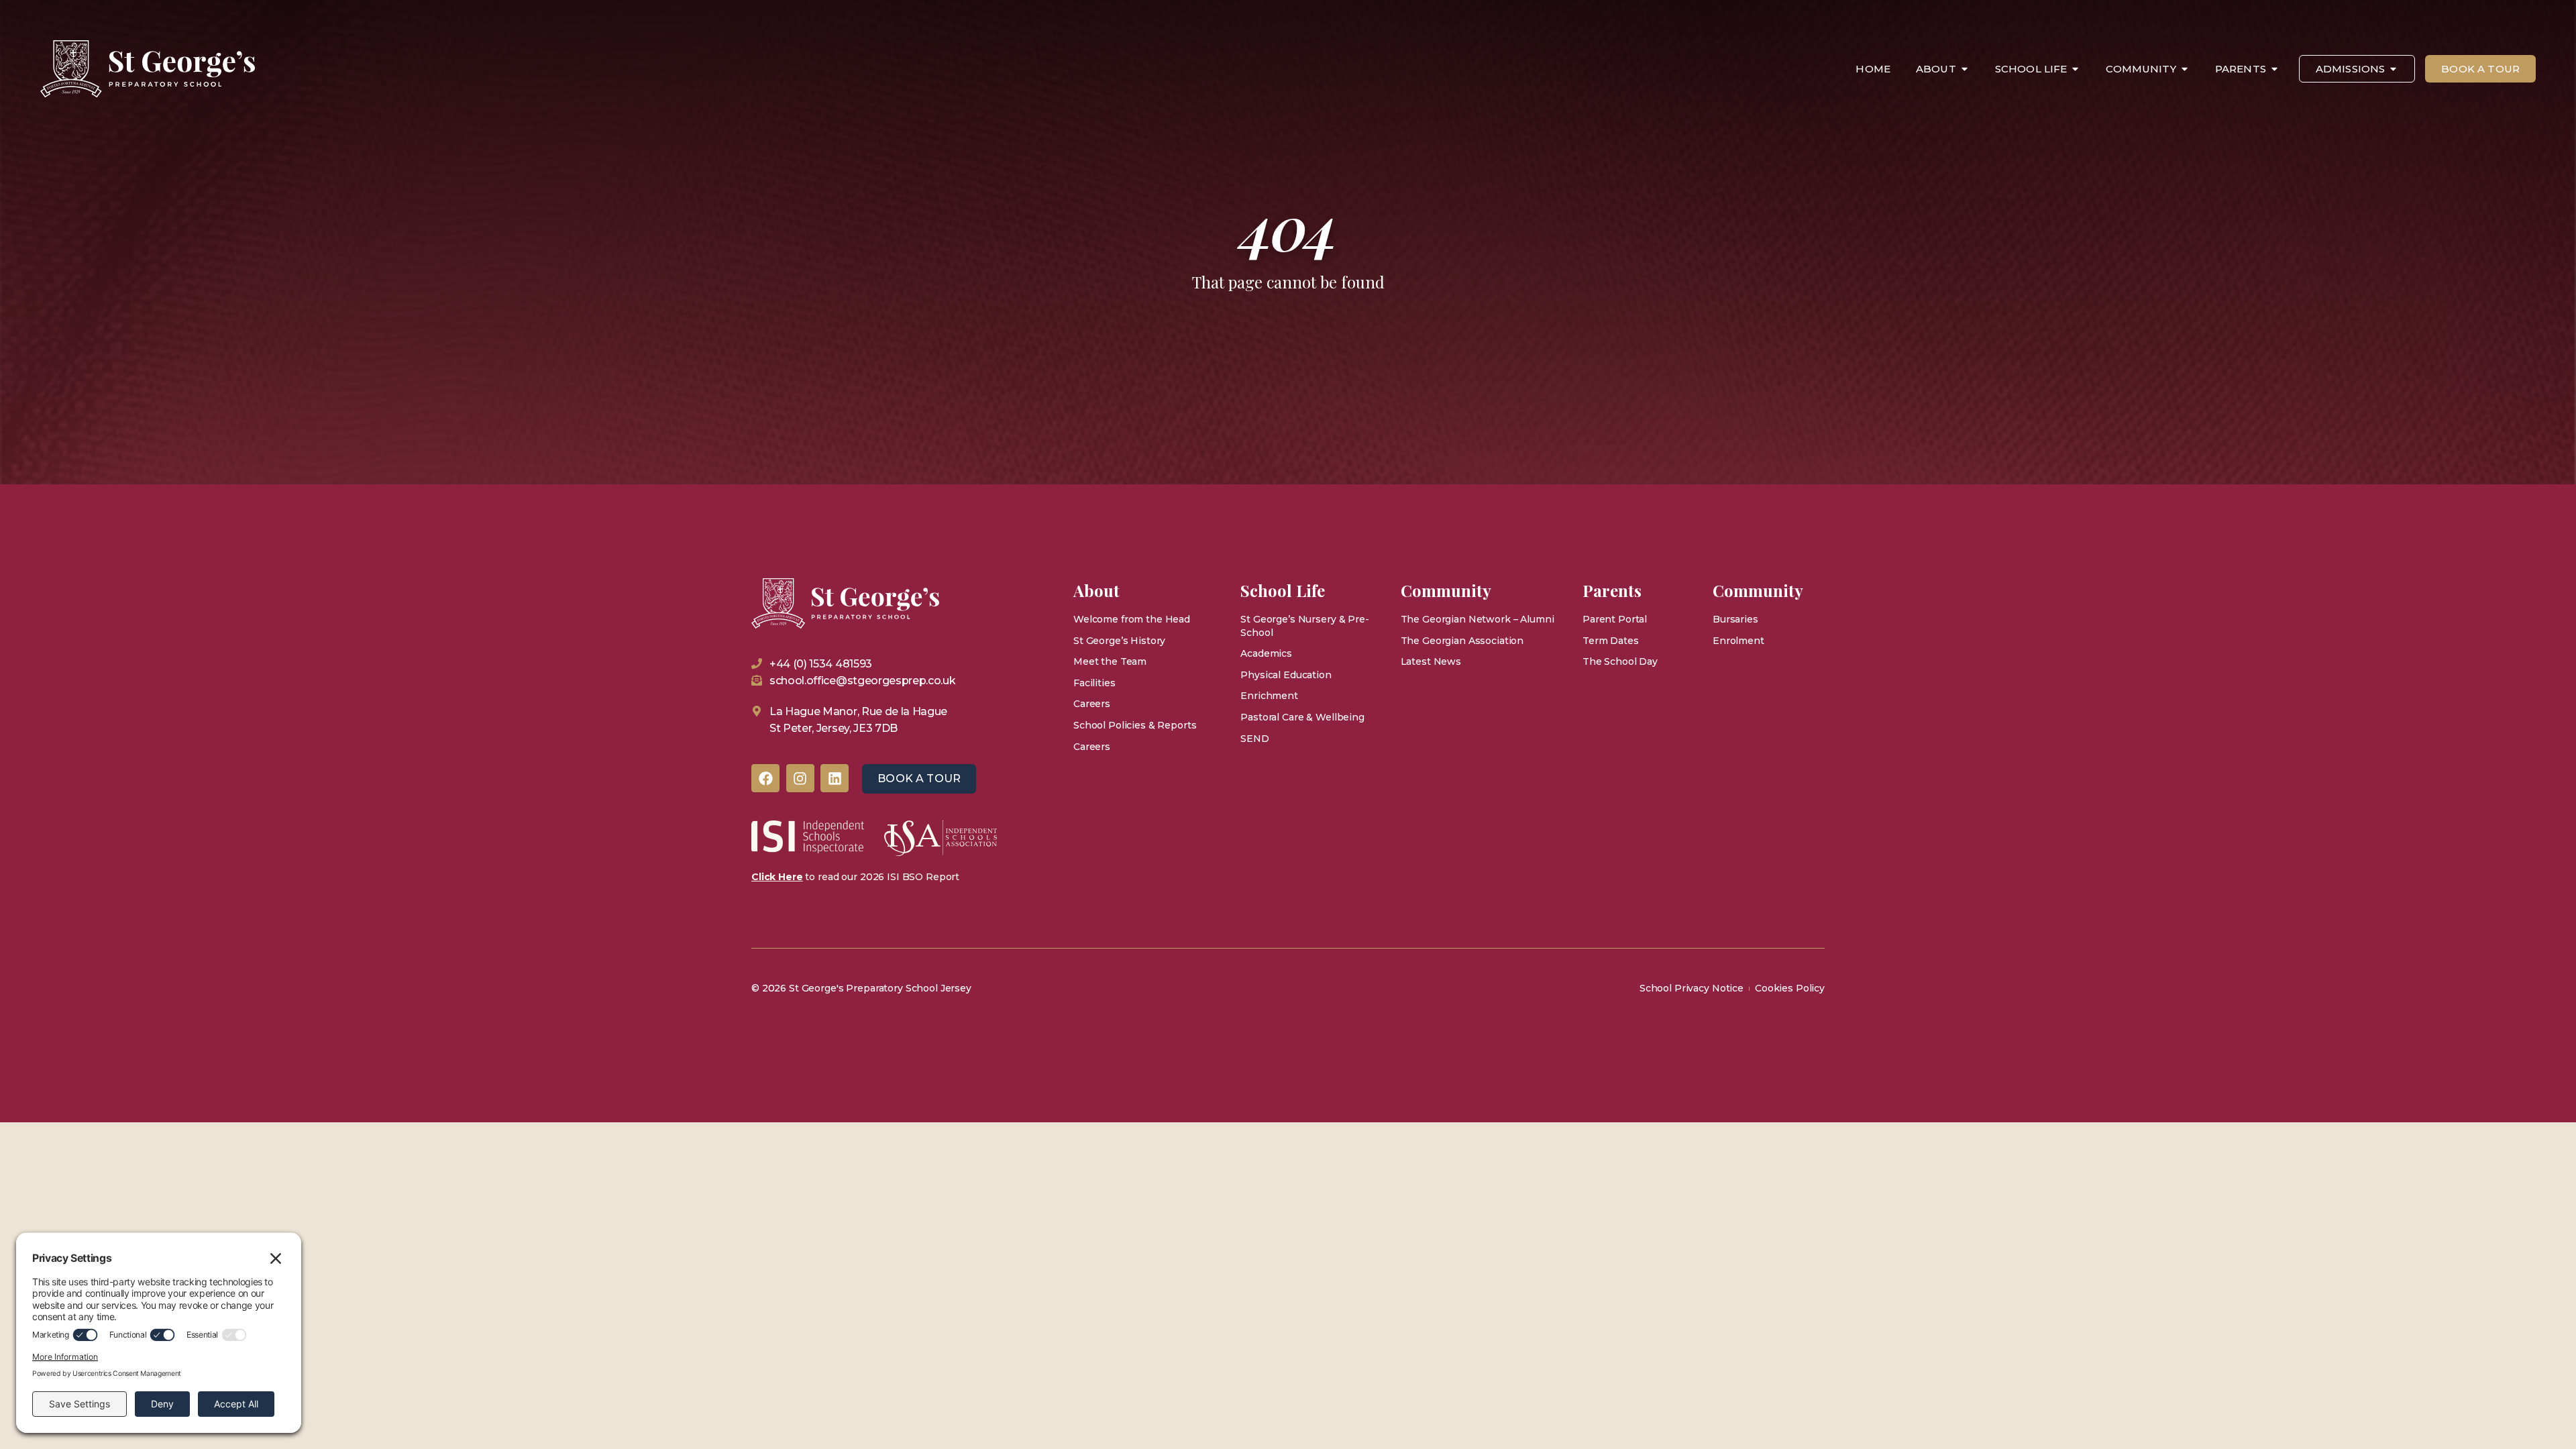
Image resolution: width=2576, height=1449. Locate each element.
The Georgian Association (1462, 641)
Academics (1266, 653)
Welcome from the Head (1132, 619)
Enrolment (1738, 641)
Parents (2241, 69)
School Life (2031, 69)
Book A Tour (2480, 69)
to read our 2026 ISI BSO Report (855, 877)
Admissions (2351, 69)
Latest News (1431, 661)
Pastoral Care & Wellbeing (1302, 717)
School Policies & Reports (1135, 725)
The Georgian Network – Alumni (1478, 619)
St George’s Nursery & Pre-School (1304, 626)
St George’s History (1119, 641)
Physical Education (1286, 675)
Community (2141, 69)
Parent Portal (1615, 619)
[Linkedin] (835, 778)
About (1936, 69)
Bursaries (1735, 619)
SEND (1254, 739)
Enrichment (1269, 696)
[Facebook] (765, 778)
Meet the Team (1110, 661)
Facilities (1094, 683)
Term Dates (1611, 641)
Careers (1092, 704)
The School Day (1620, 661)
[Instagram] (800, 778)
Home (1873, 69)
